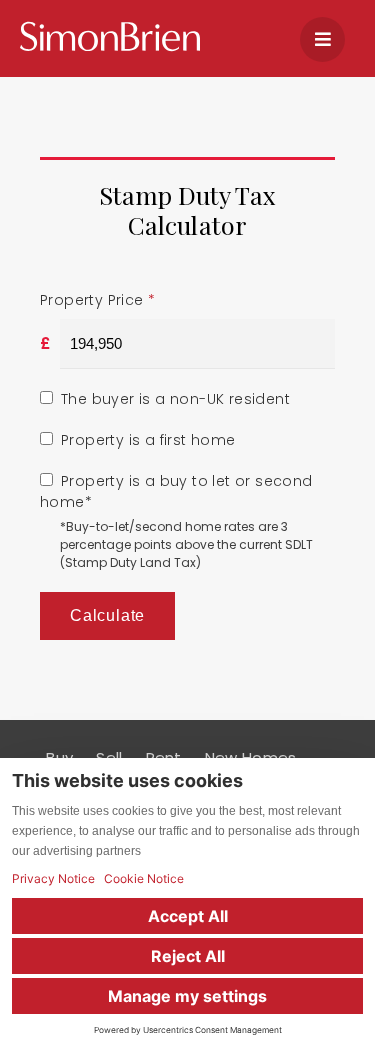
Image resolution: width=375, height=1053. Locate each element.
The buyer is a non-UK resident (175, 399)
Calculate (107, 615)
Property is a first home (148, 440)
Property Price (97, 300)
